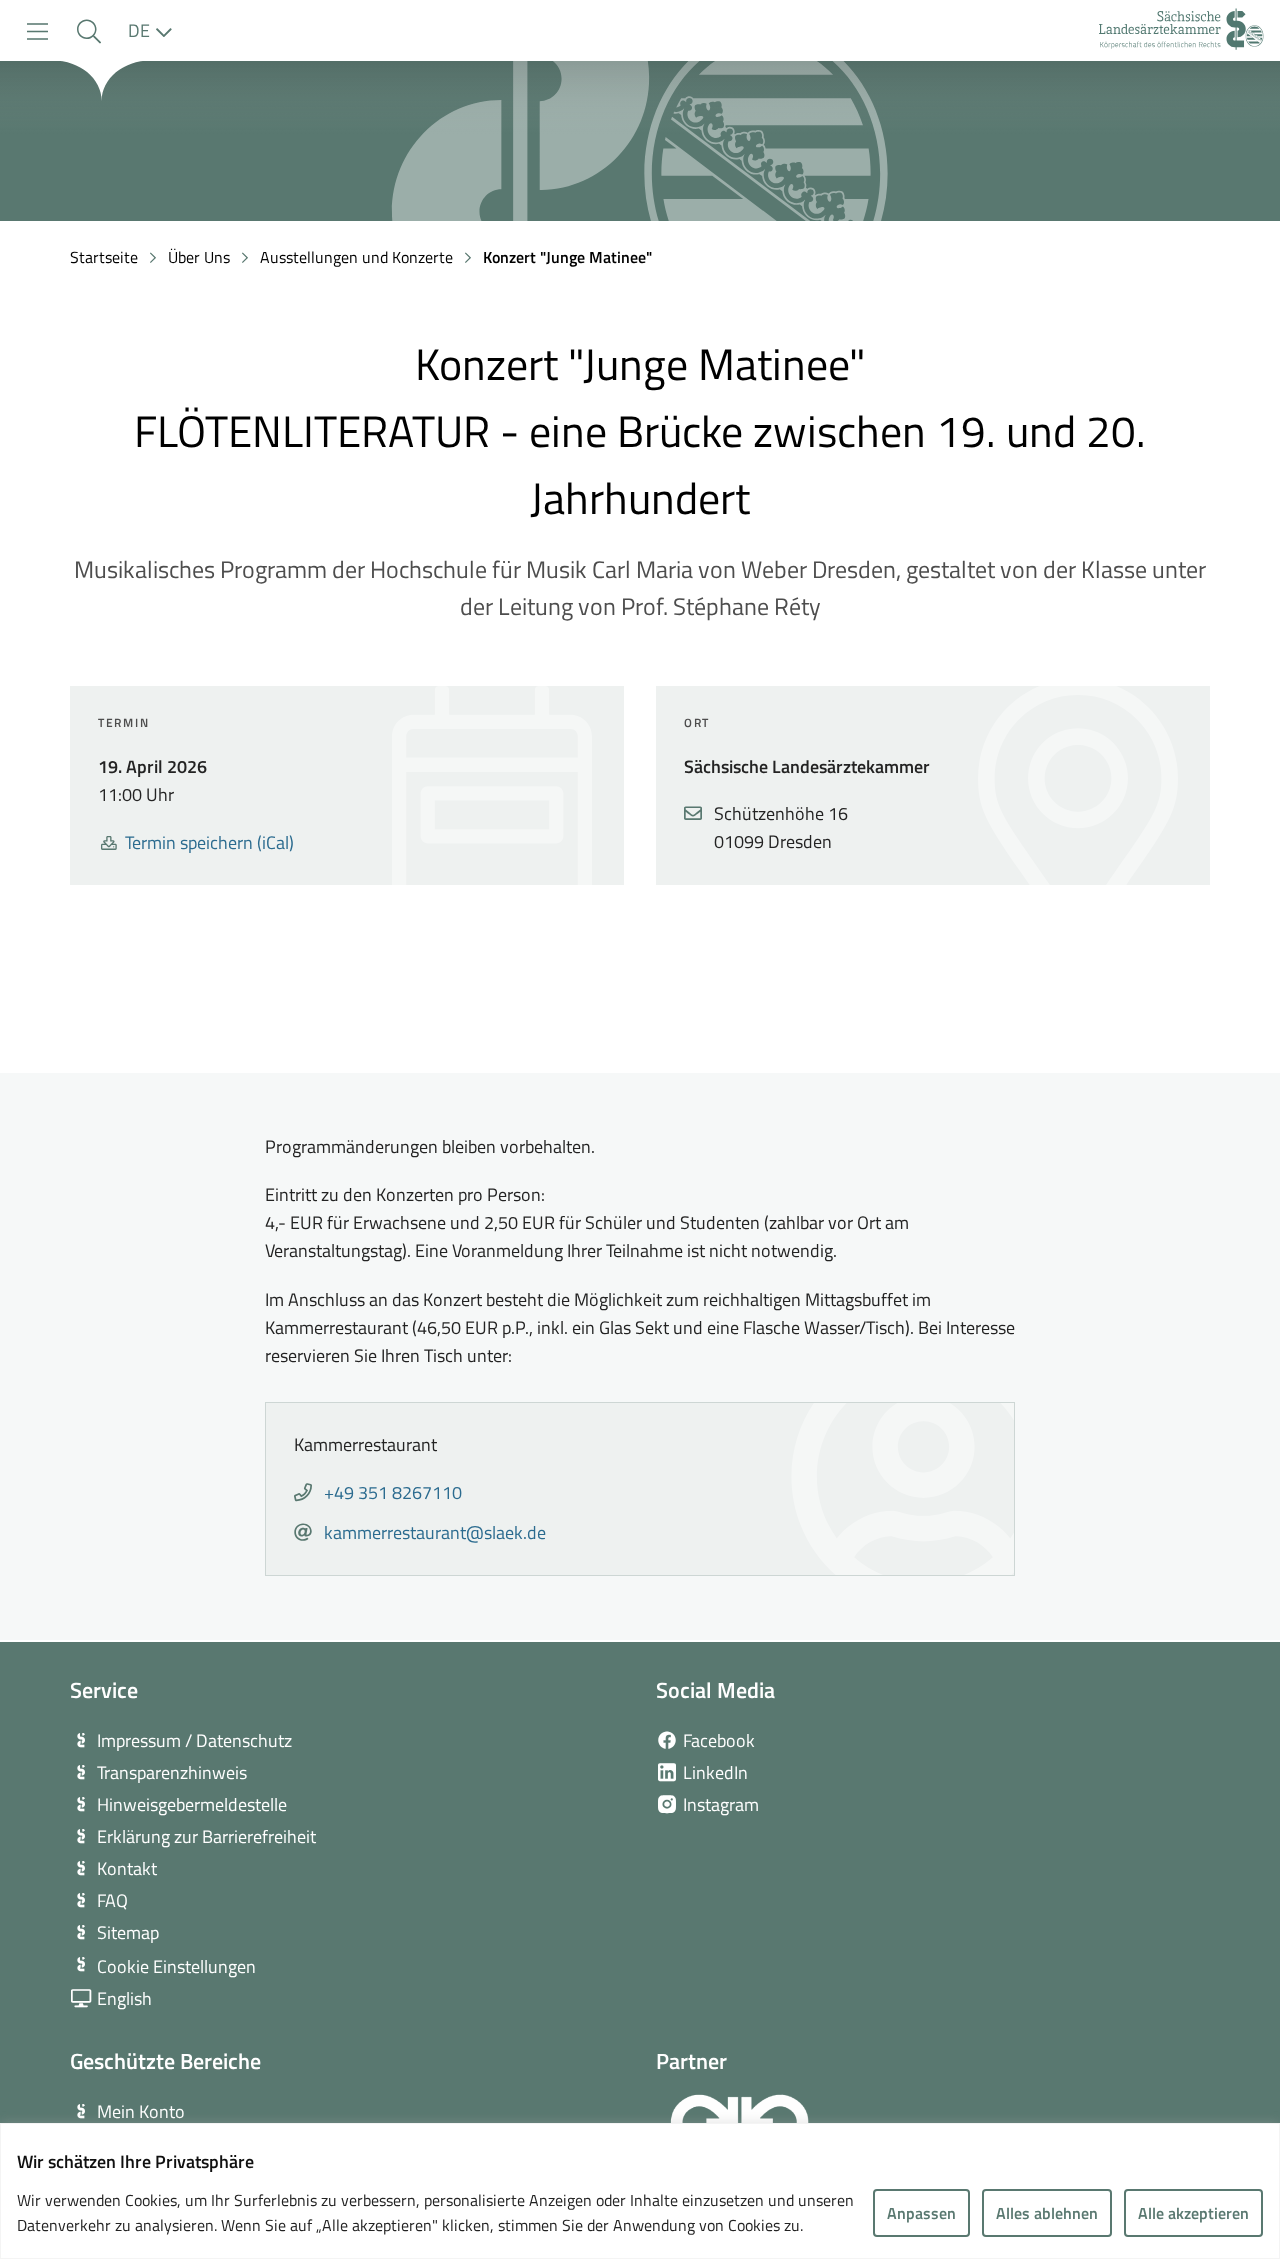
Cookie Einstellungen (176, 1966)
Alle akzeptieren (1193, 2213)
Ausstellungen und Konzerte (356, 257)
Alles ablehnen (1047, 2213)
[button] (88, 31)
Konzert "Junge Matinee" (567, 257)
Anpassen (921, 2213)
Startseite (104, 257)
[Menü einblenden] (37, 31)
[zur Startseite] (1181, 31)
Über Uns (199, 257)
